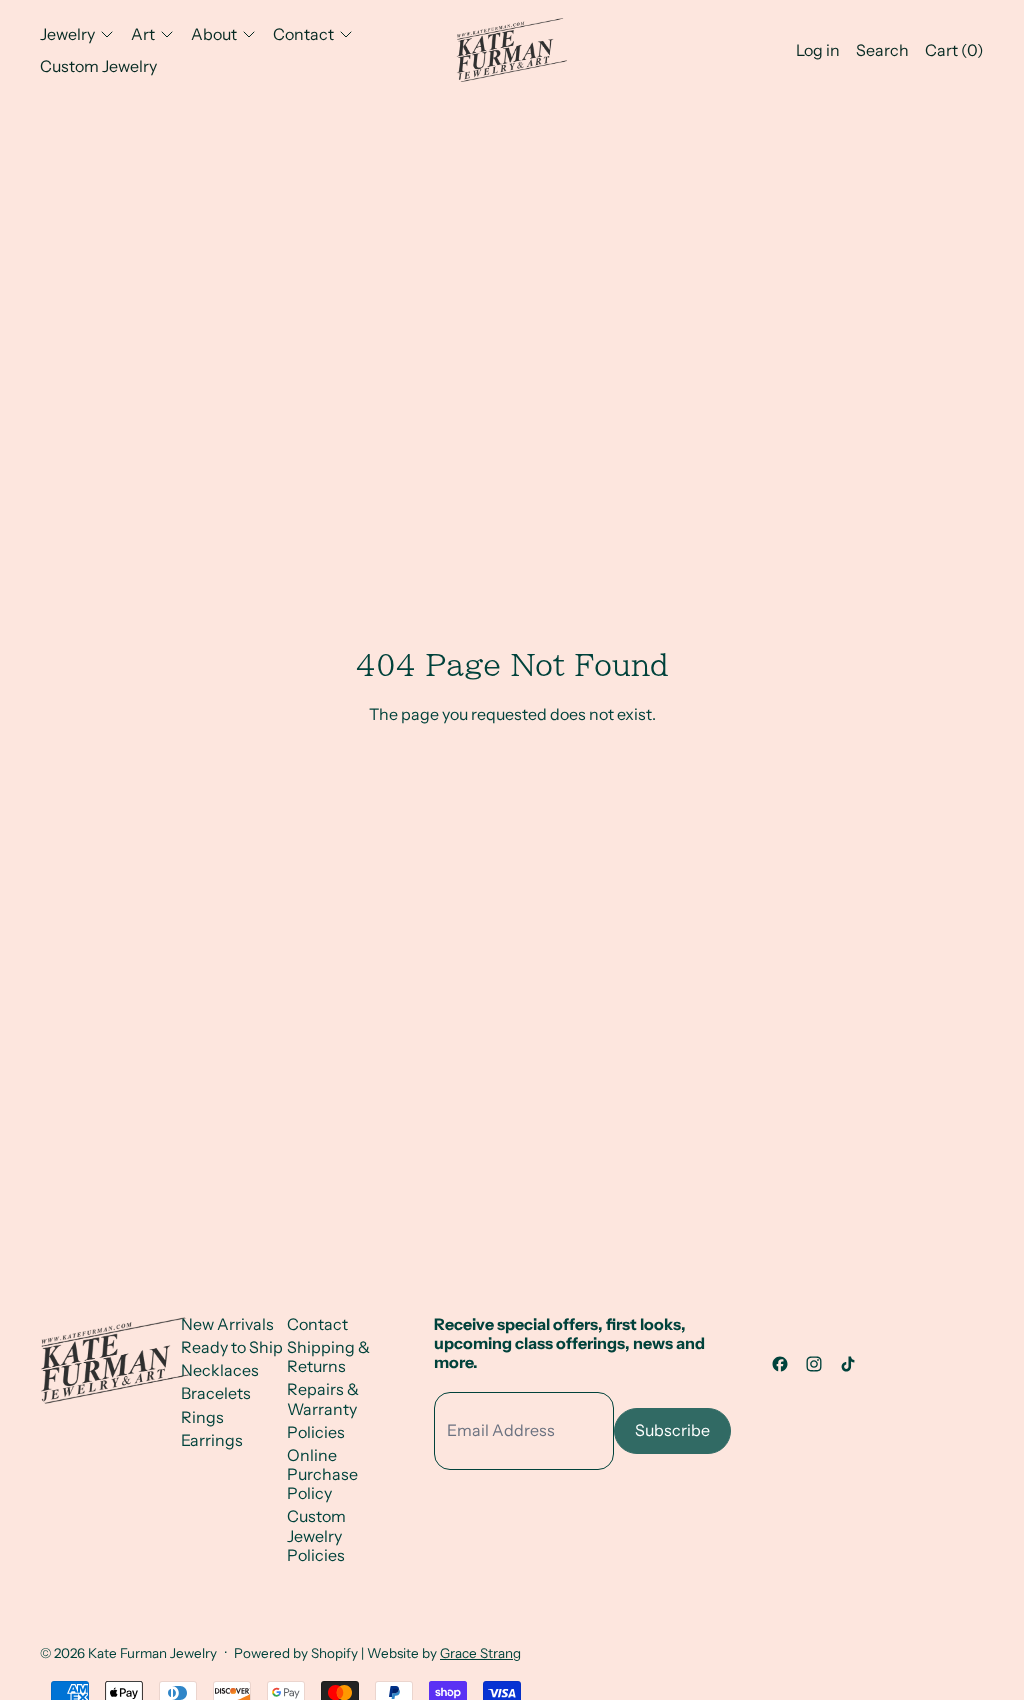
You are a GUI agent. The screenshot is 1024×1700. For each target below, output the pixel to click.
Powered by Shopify (296, 1653)
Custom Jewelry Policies (316, 1535)
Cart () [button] (954, 50)
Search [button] (882, 50)
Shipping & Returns (328, 1356)
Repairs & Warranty (323, 1398)
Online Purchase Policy (322, 1474)
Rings (202, 1417)
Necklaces (220, 1370)
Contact (317, 1324)
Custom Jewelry (98, 66)
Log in (818, 50)
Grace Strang (480, 1653)
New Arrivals (227, 1324)
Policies (316, 1432)
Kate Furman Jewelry (152, 1653)
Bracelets (216, 1393)
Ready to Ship (232, 1347)
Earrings (212, 1440)
